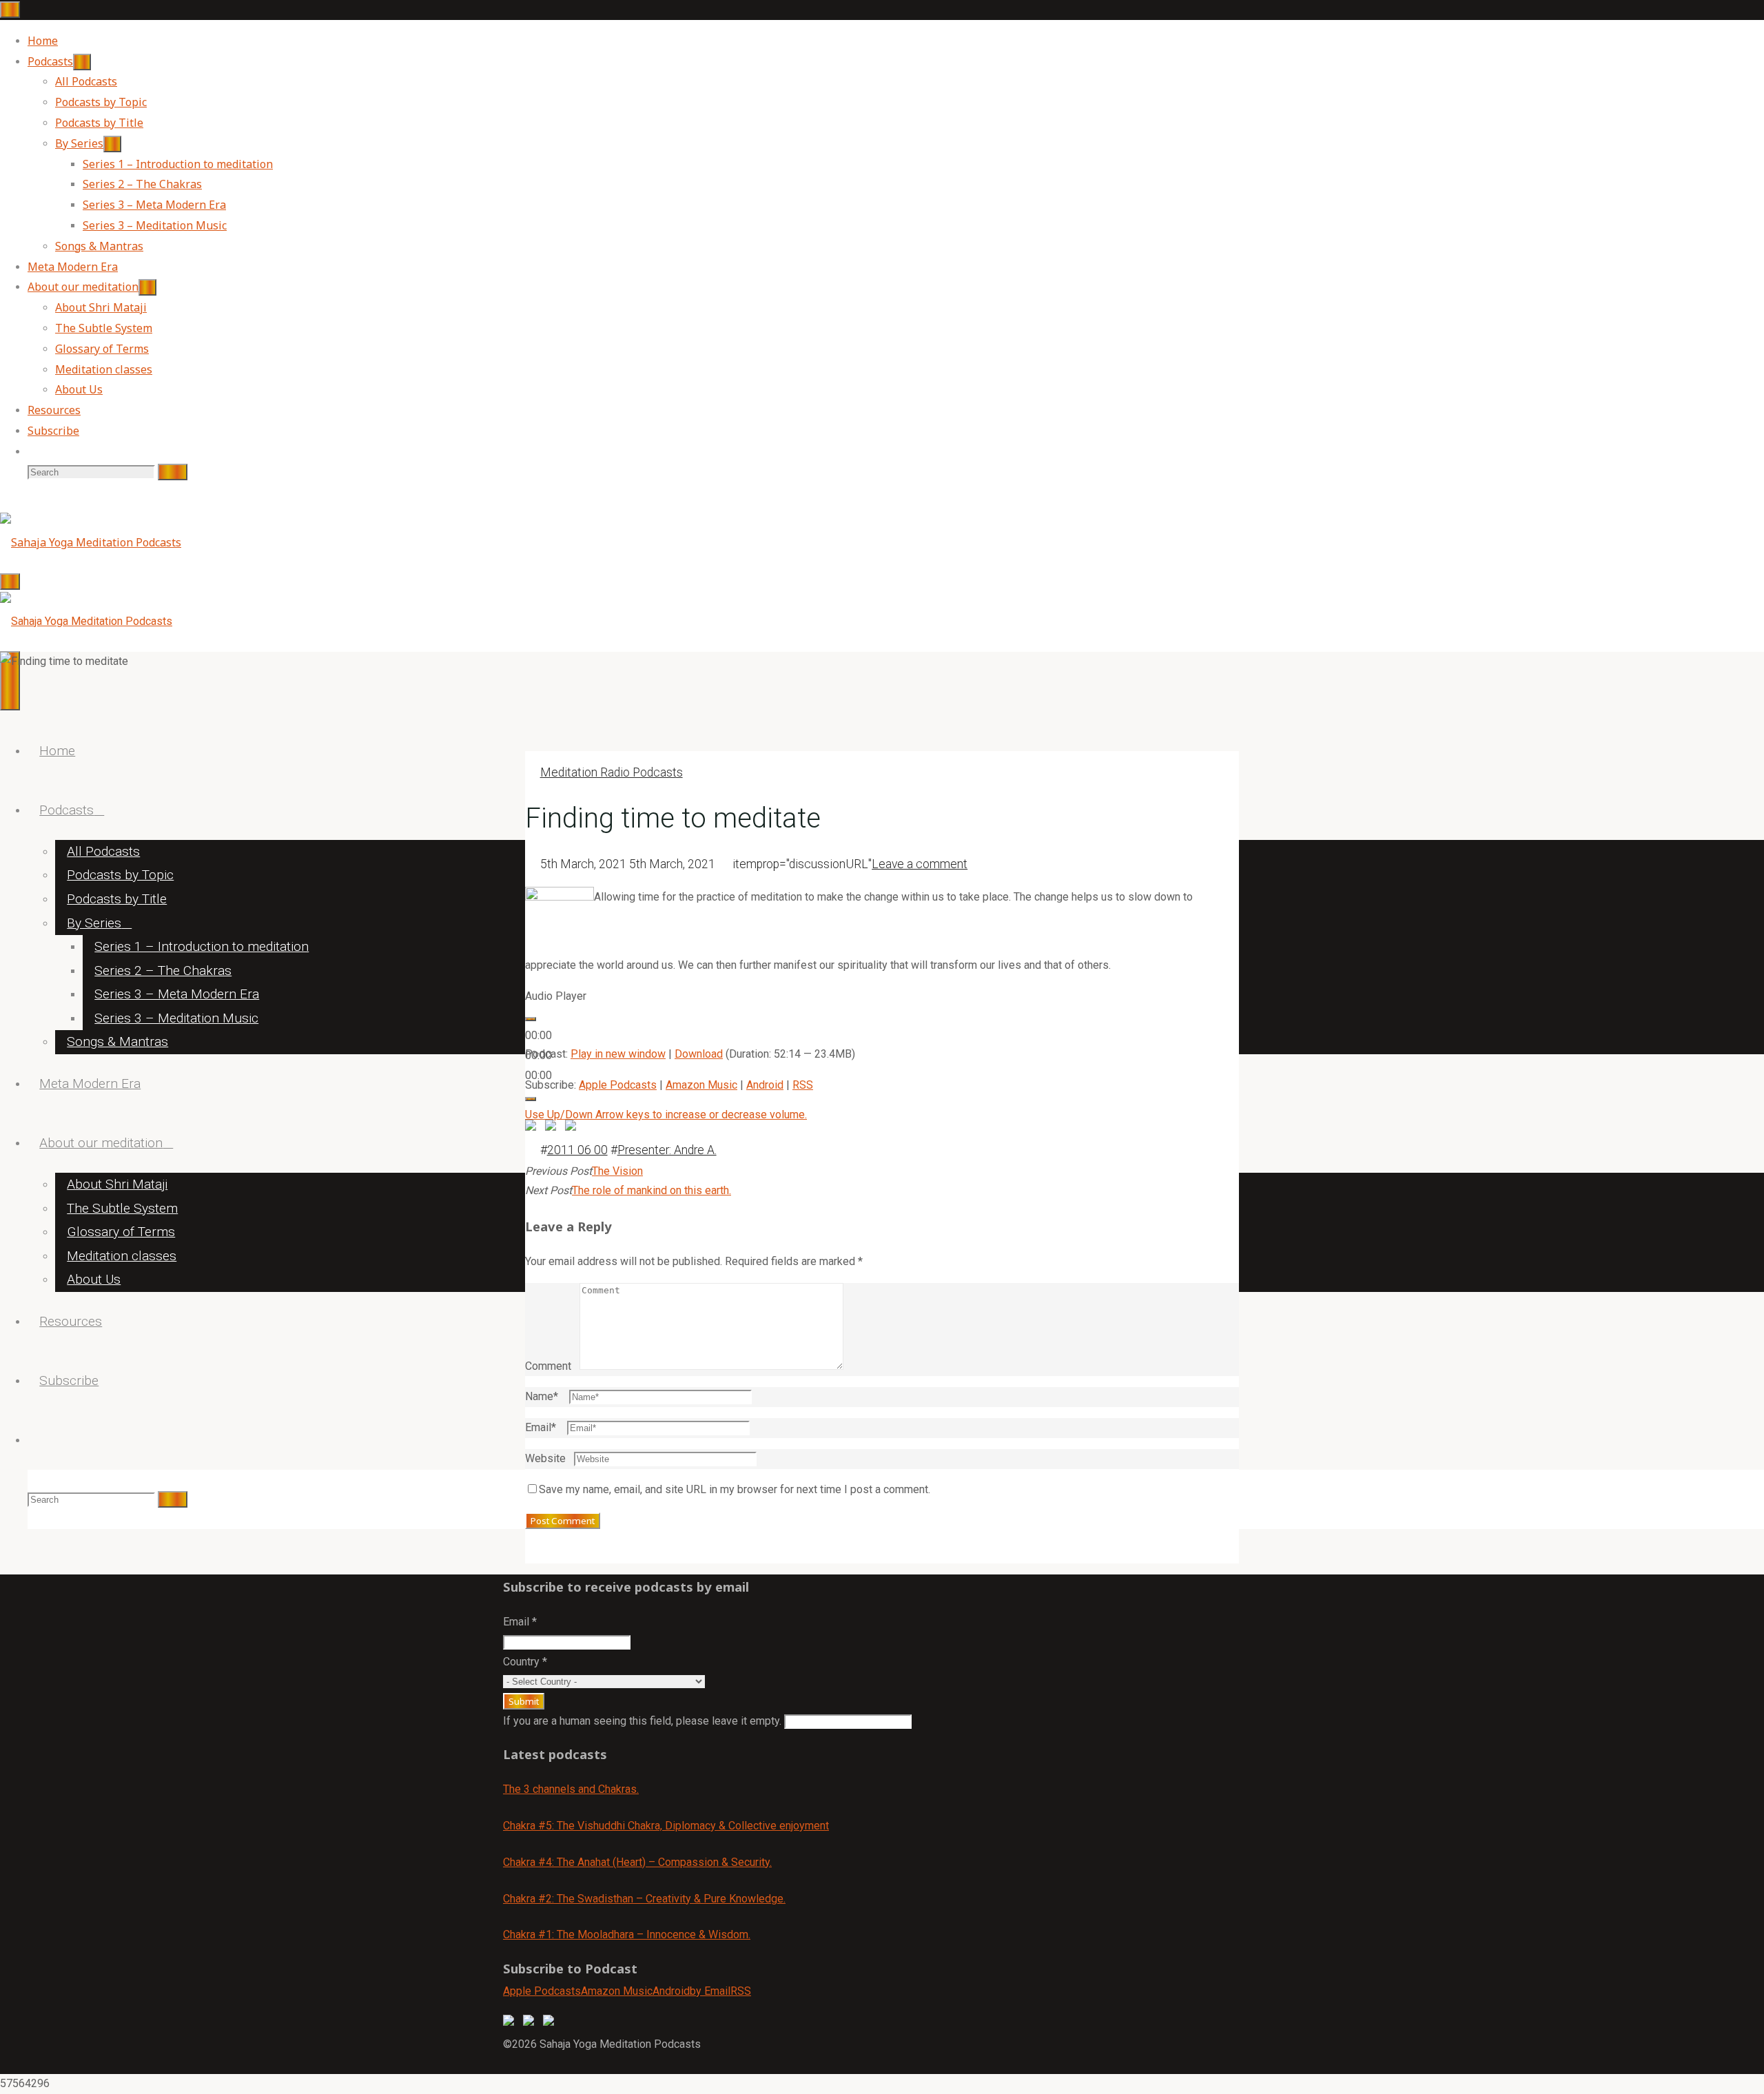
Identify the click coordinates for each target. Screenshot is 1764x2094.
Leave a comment (920, 864)
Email (541, 1427)
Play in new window (618, 1054)
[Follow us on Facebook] (511, 2023)
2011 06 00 (577, 1150)
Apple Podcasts (618, 1085)
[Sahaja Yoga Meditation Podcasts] (91, 542)
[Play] (531, 1019)
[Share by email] (573, 1128)
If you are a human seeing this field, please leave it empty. (644, 1721)
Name (542, 1396)
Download (699, 1054)
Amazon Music (701, 1085)
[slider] (666, 1115)
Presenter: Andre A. (667, 1150)
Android (765, 1085)
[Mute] (531, 1099)
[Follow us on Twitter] (531, 2023)
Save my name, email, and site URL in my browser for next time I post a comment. (735, 1489)
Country (525, 1662)
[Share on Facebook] (533, 1128)
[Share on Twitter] (553, 1128)
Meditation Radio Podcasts (612, 772)
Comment (548, 1366)
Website (545, 1458)
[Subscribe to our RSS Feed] (551, 2023)
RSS (803, 1085)
